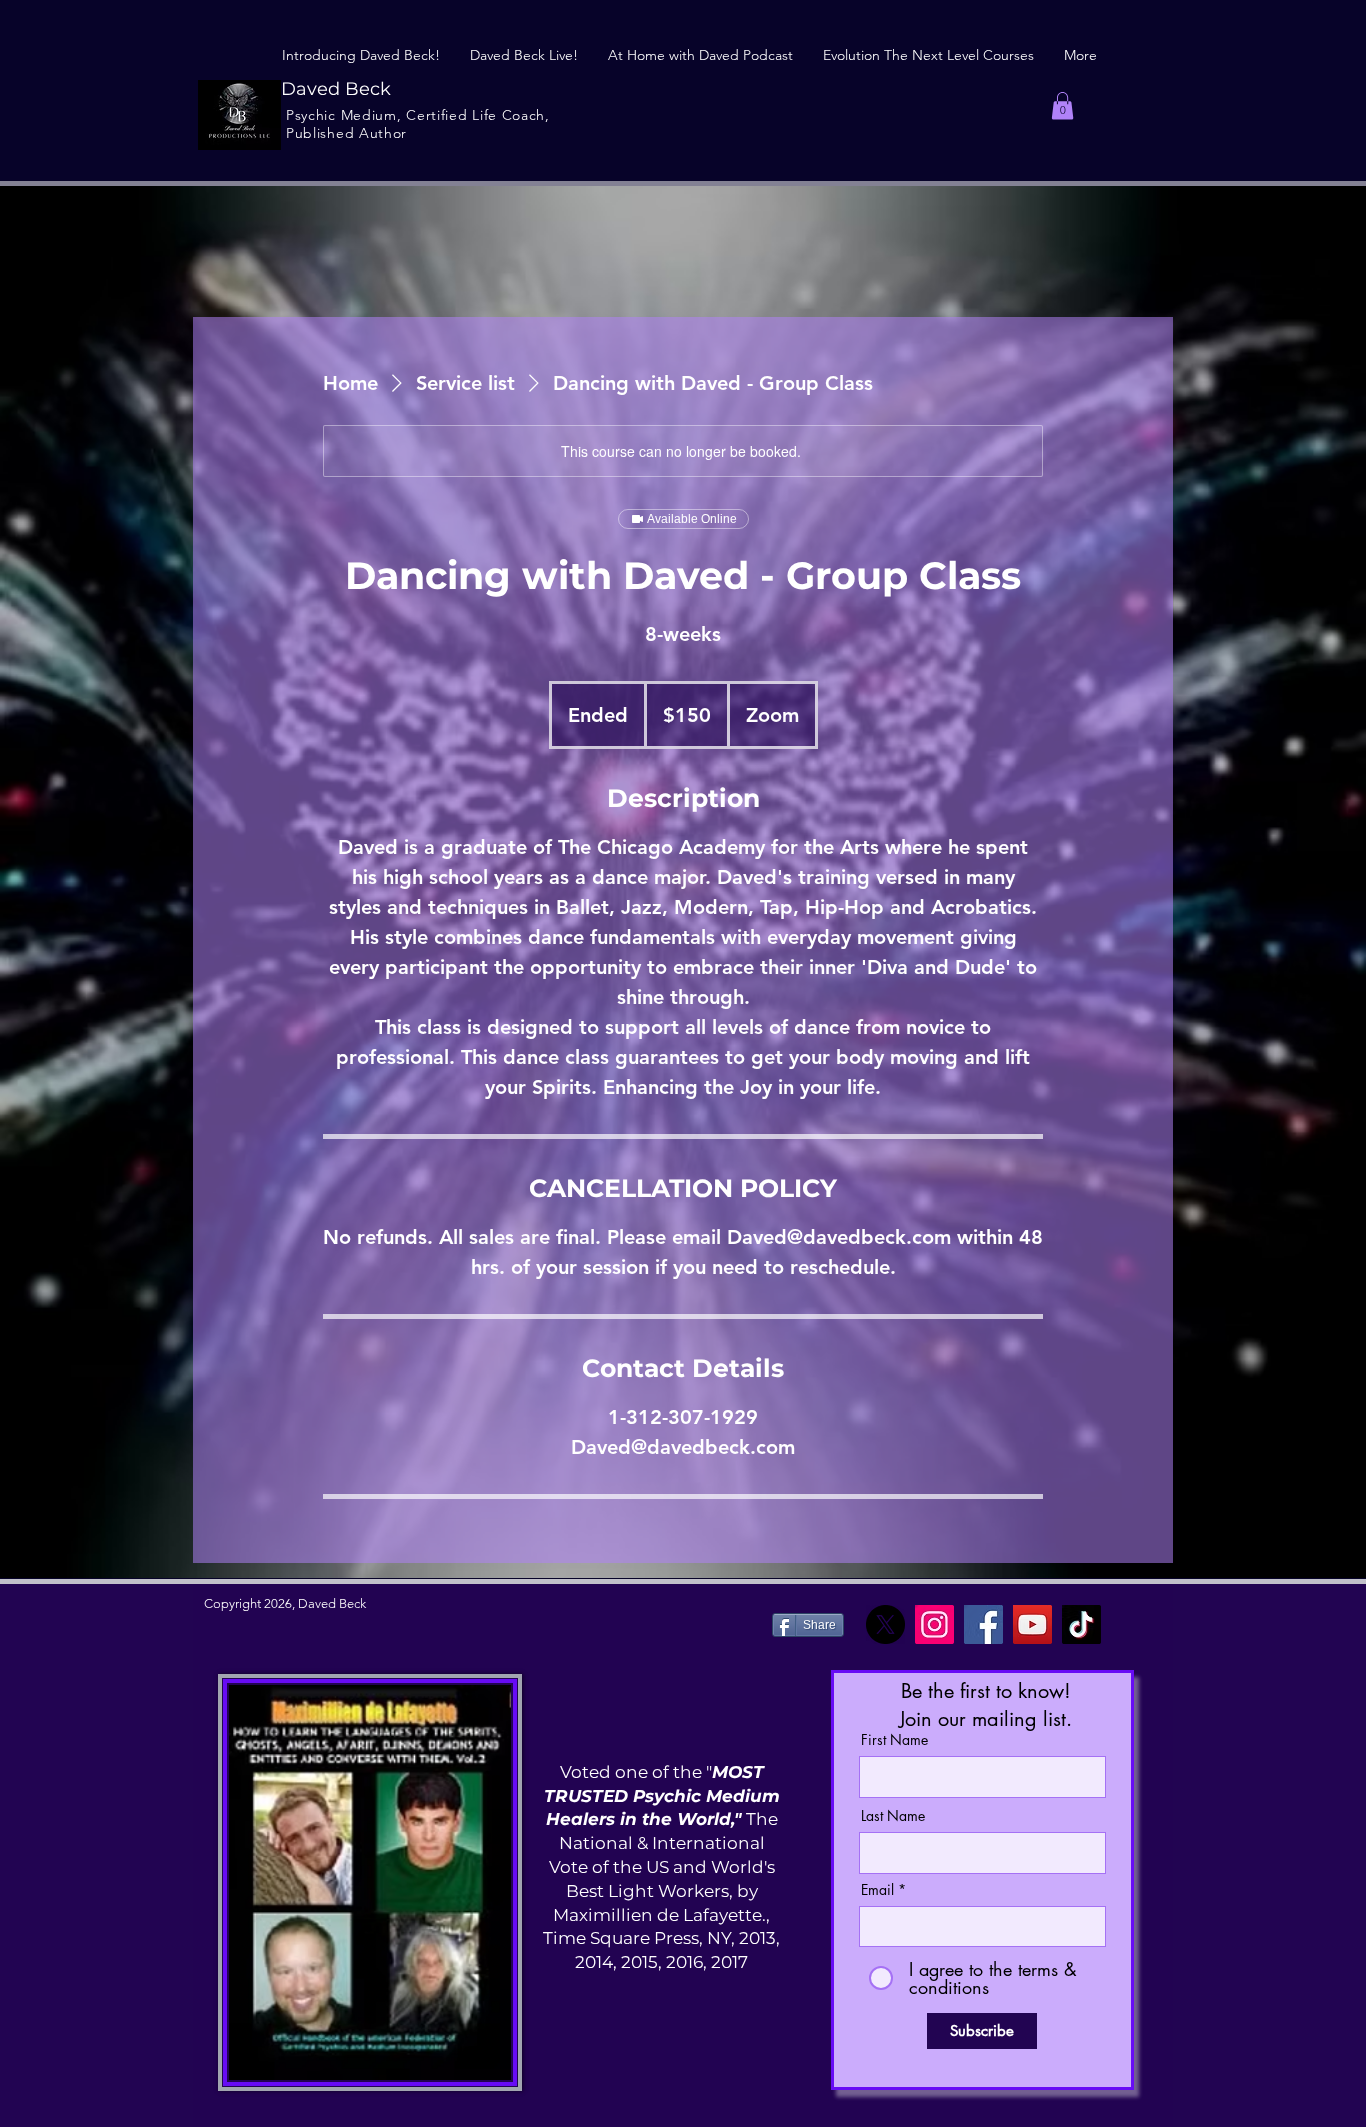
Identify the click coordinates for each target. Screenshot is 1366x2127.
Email (877, 1890)
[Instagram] (934, 1624)
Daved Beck (336, 89)
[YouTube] (1032, 1624)
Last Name (893, 1816)
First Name (894, 1740)
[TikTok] (1081, 1624)
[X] (885, 1624)
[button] (1062, 105)
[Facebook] (983, 1624)
